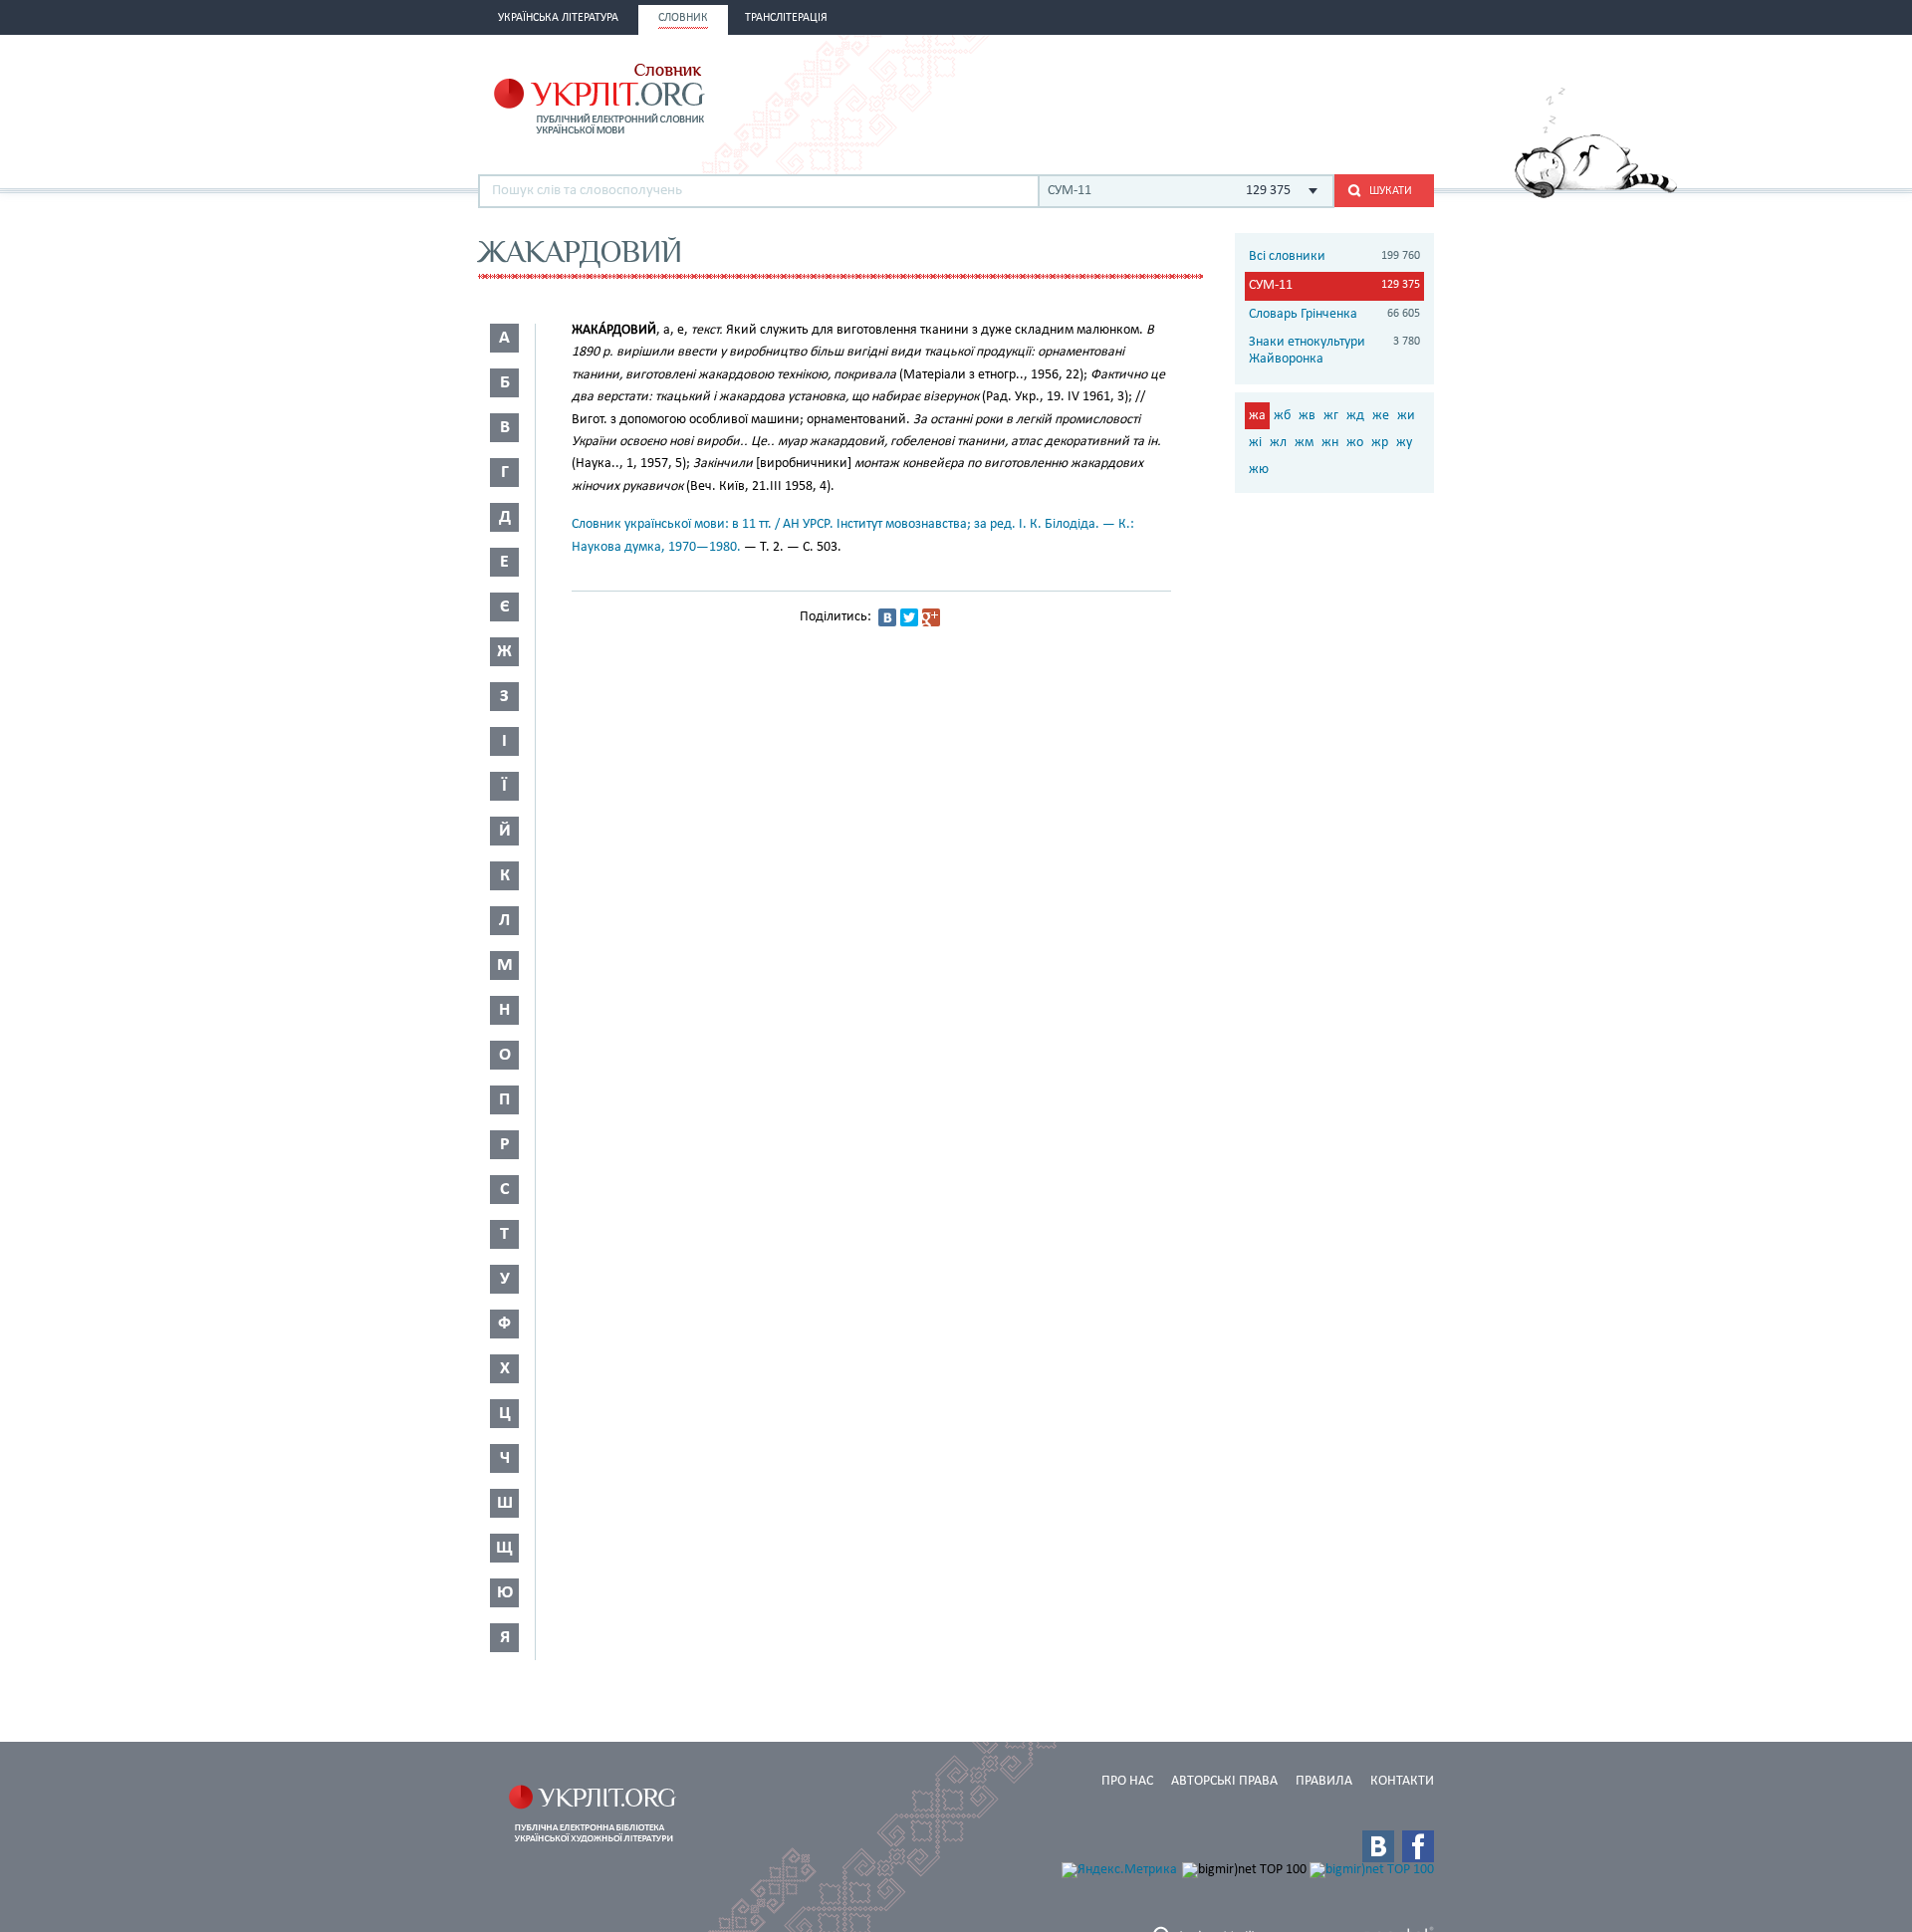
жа (1257, 416)
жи (1406, 416)
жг (1331, 416)
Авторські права (1224, 1781)
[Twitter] (909, 617)
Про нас (1127, 1781)
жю (1259, 470)
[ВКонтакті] (887, 617)
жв (1307, 416)
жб (1282, 416)
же (1381, 416)
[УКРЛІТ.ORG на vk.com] (1378, 1846)
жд (1355, 416)
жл (1278, 443)
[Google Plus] (931, 617)
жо (1355, 443)
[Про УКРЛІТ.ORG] (1596, 195)
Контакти (1402, 1781)
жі (1255, 443)
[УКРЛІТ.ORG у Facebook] (1418, 1846)
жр (1380, 443)
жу (1404, 443)
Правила (1324, 1781)
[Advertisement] (1201, 97)
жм (1304, 443)
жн (1330, 443)
